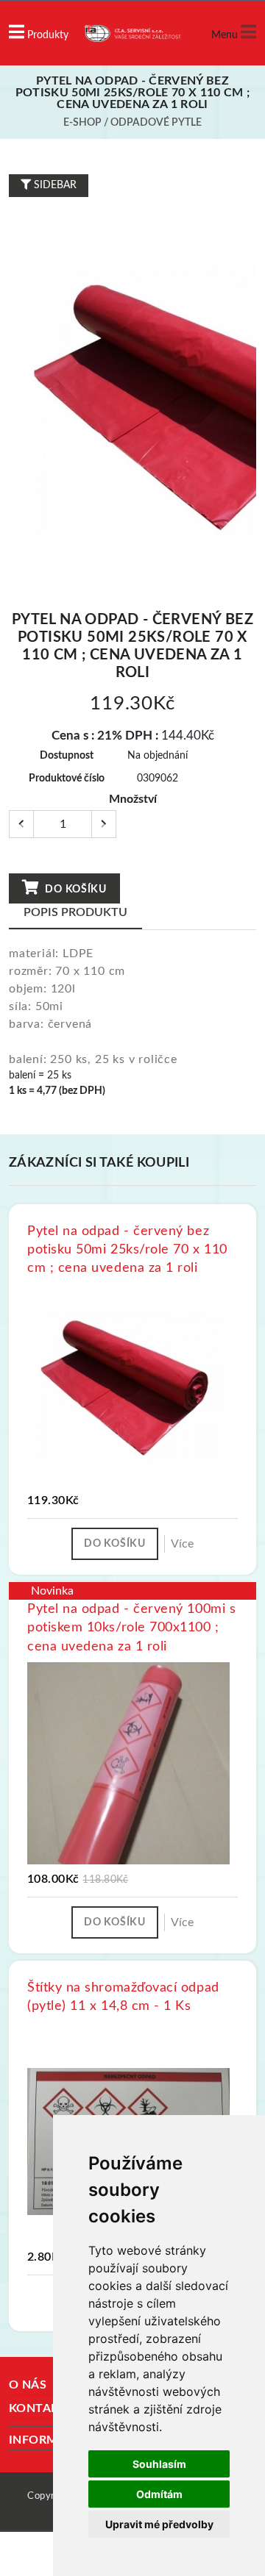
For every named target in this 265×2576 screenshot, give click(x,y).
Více (182, 1544)
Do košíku (75, 890)
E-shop (82, 123)
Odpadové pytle (156, 123)
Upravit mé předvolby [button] (159, 2524)
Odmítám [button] (159, 2494)
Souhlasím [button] (159, 2464)
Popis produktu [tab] (75, 912)
